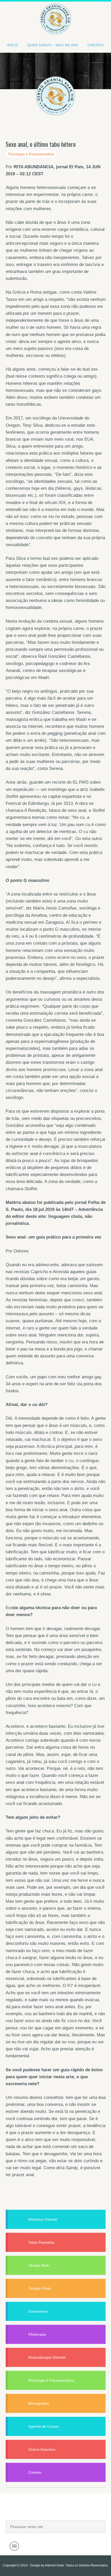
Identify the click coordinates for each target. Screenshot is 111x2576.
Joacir (56, 2512)
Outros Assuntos (42, 2449)
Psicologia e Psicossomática (31, 154)
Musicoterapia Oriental (47, 2357)
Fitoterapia (37, 2334)
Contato (35, 2472)
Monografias (39, 2403)
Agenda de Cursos (44, 2426)
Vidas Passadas (41, 2242)
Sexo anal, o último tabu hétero (41, 144)
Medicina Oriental (43, 2219)
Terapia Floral (40, 2288)
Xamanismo (38, 2311)
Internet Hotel (55, 2565)
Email (14, 2546)
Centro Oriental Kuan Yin (55, 12)
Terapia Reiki (39, 2265)
